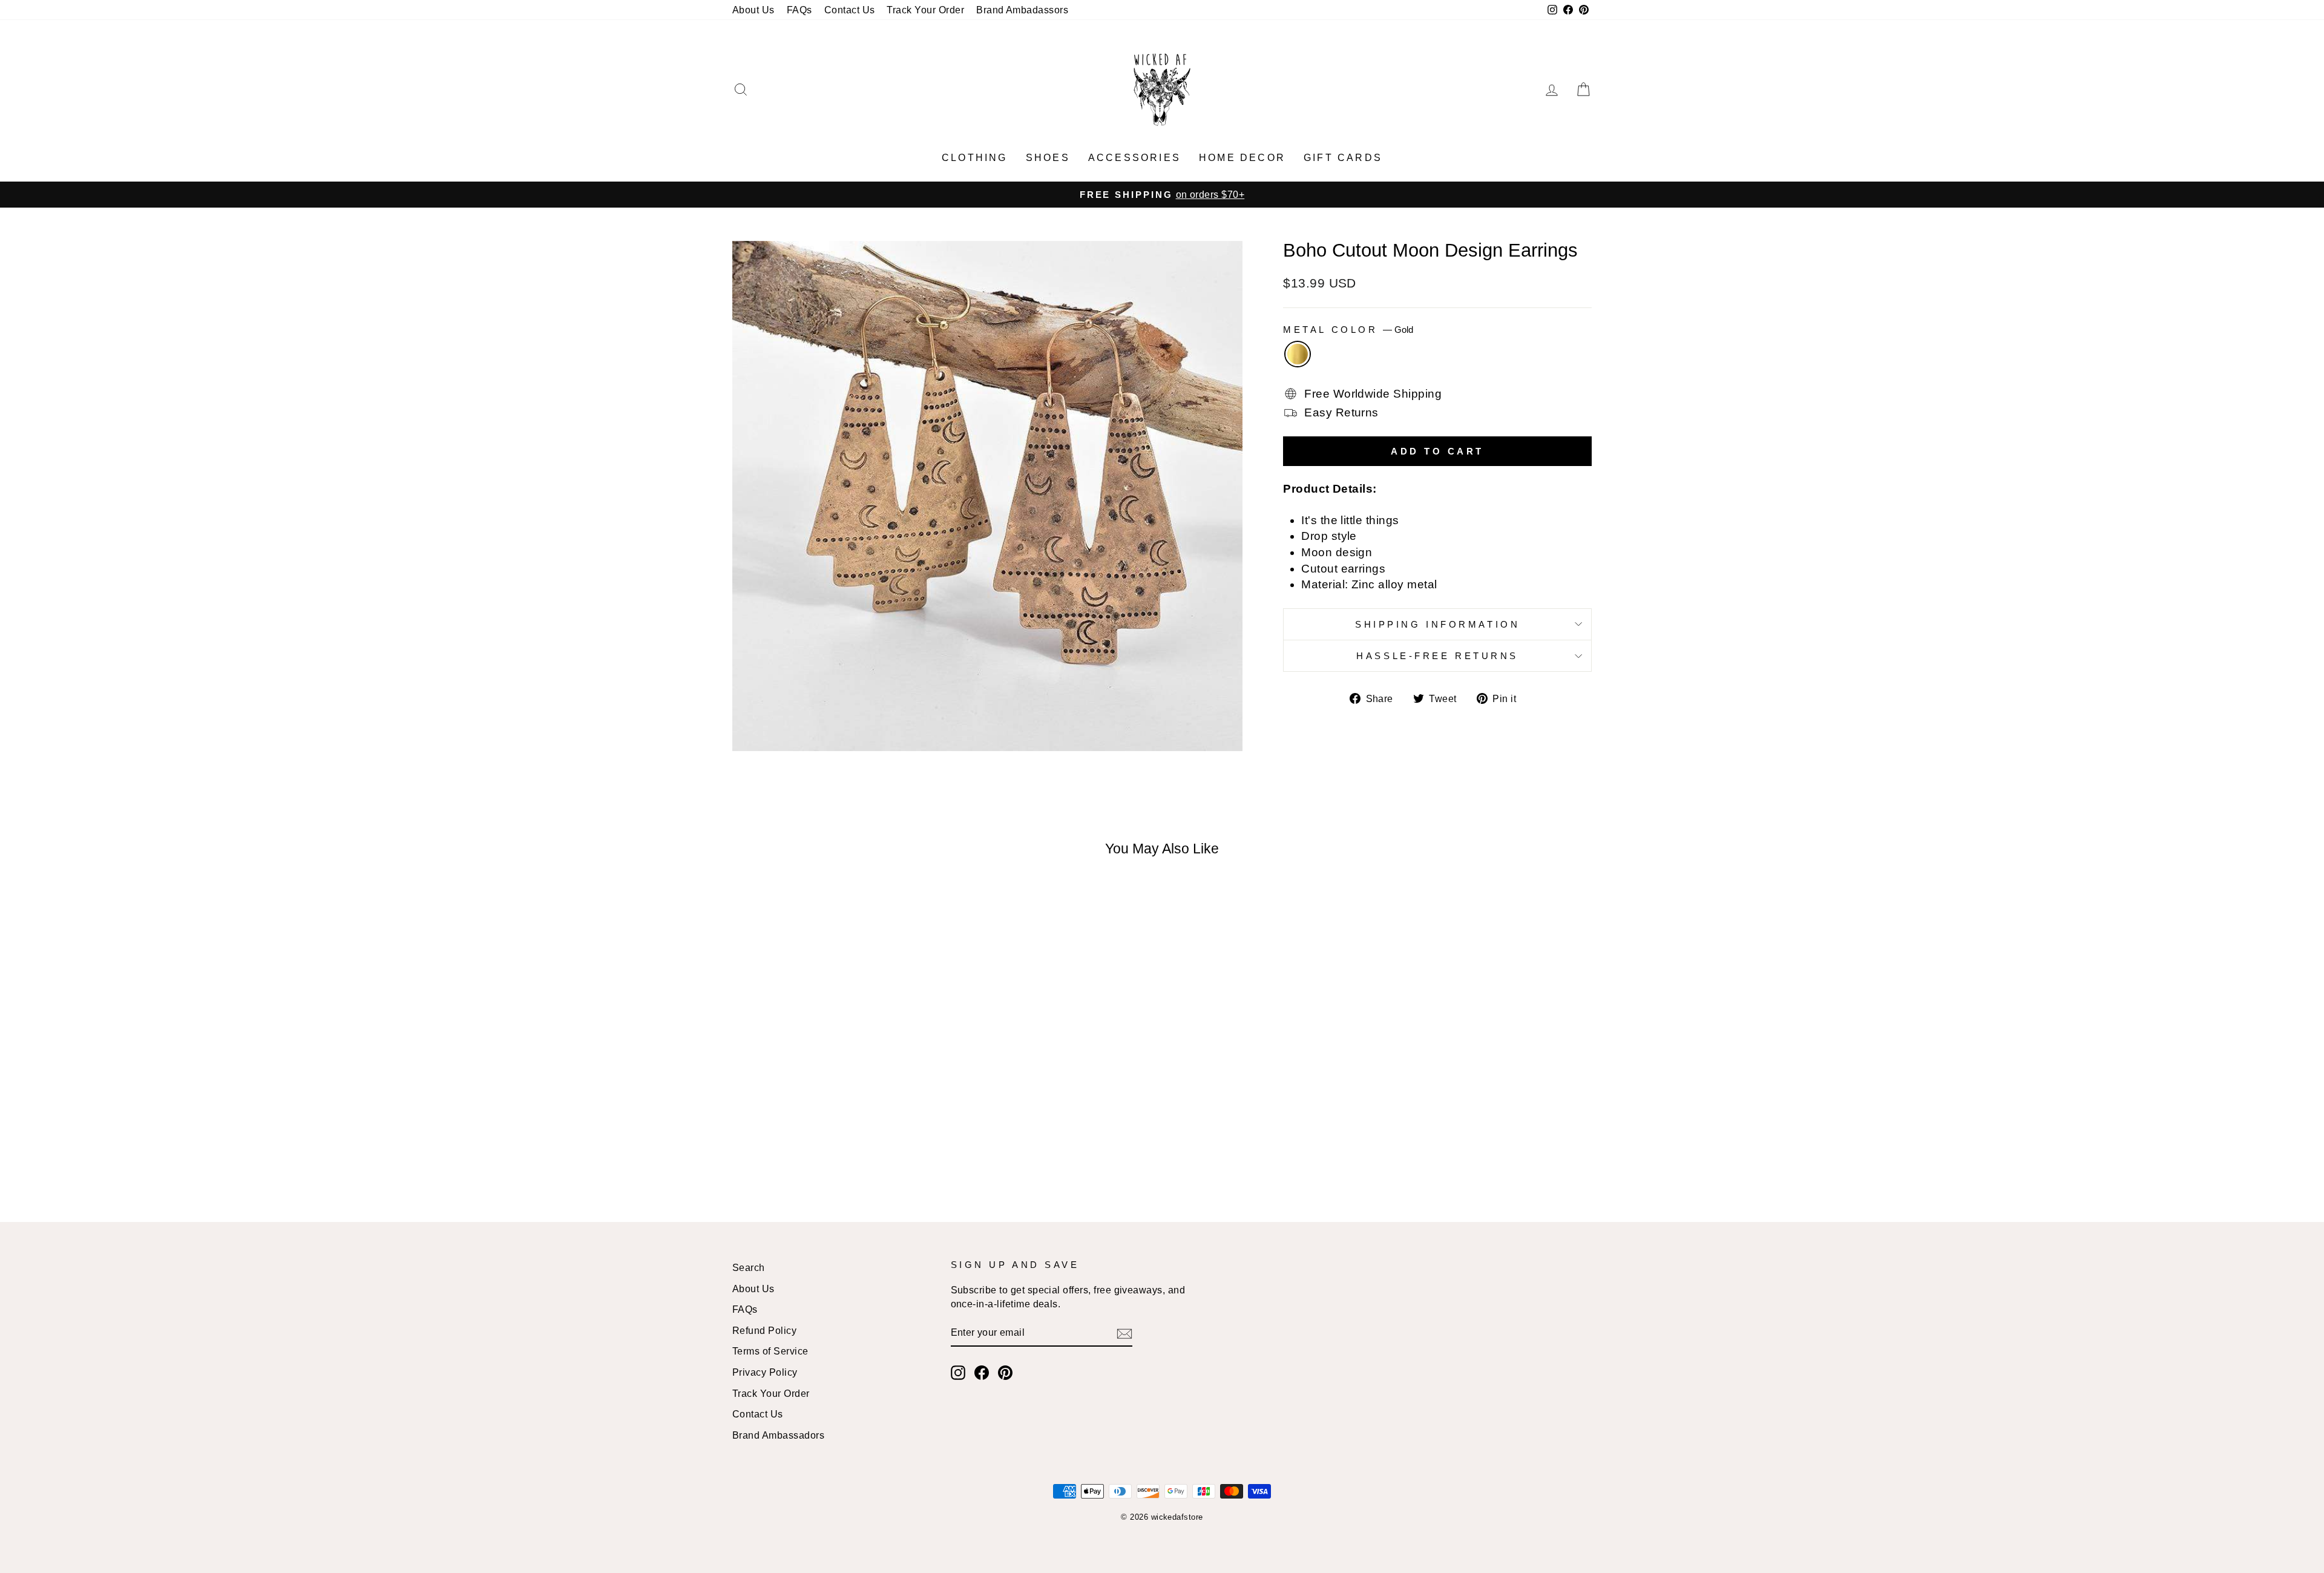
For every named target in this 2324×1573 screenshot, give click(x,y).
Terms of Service (770, 1351)
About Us (753, 10)
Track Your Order (925, 10)
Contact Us (850, 10)
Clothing (975, 158)
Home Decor (1242, 158)
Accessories (1134, 158)
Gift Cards (1343, 158)
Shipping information (1437, 624)
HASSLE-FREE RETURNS (1437, 656)
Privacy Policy (765, 1372)
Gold (1298, 354)
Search (749, 1267)
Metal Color (1348, 330)
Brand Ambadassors (1022, 10)
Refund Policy (764, 1330)
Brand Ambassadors (778, 1435)
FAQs (799, 10)
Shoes (1048, 158)
